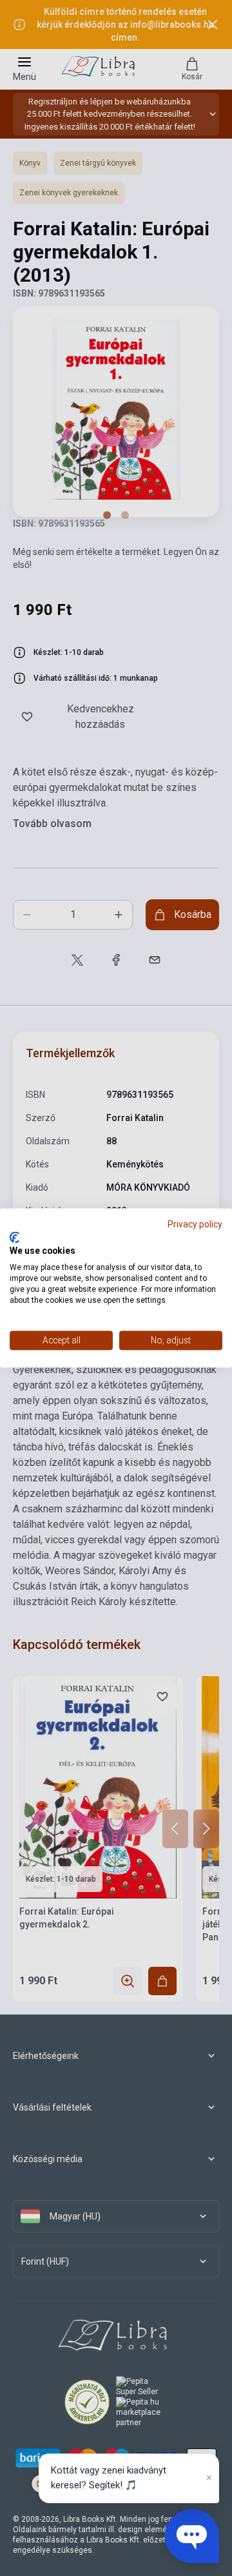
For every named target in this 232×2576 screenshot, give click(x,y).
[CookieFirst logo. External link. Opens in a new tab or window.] (15, 1237)
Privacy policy (195, 1224)
